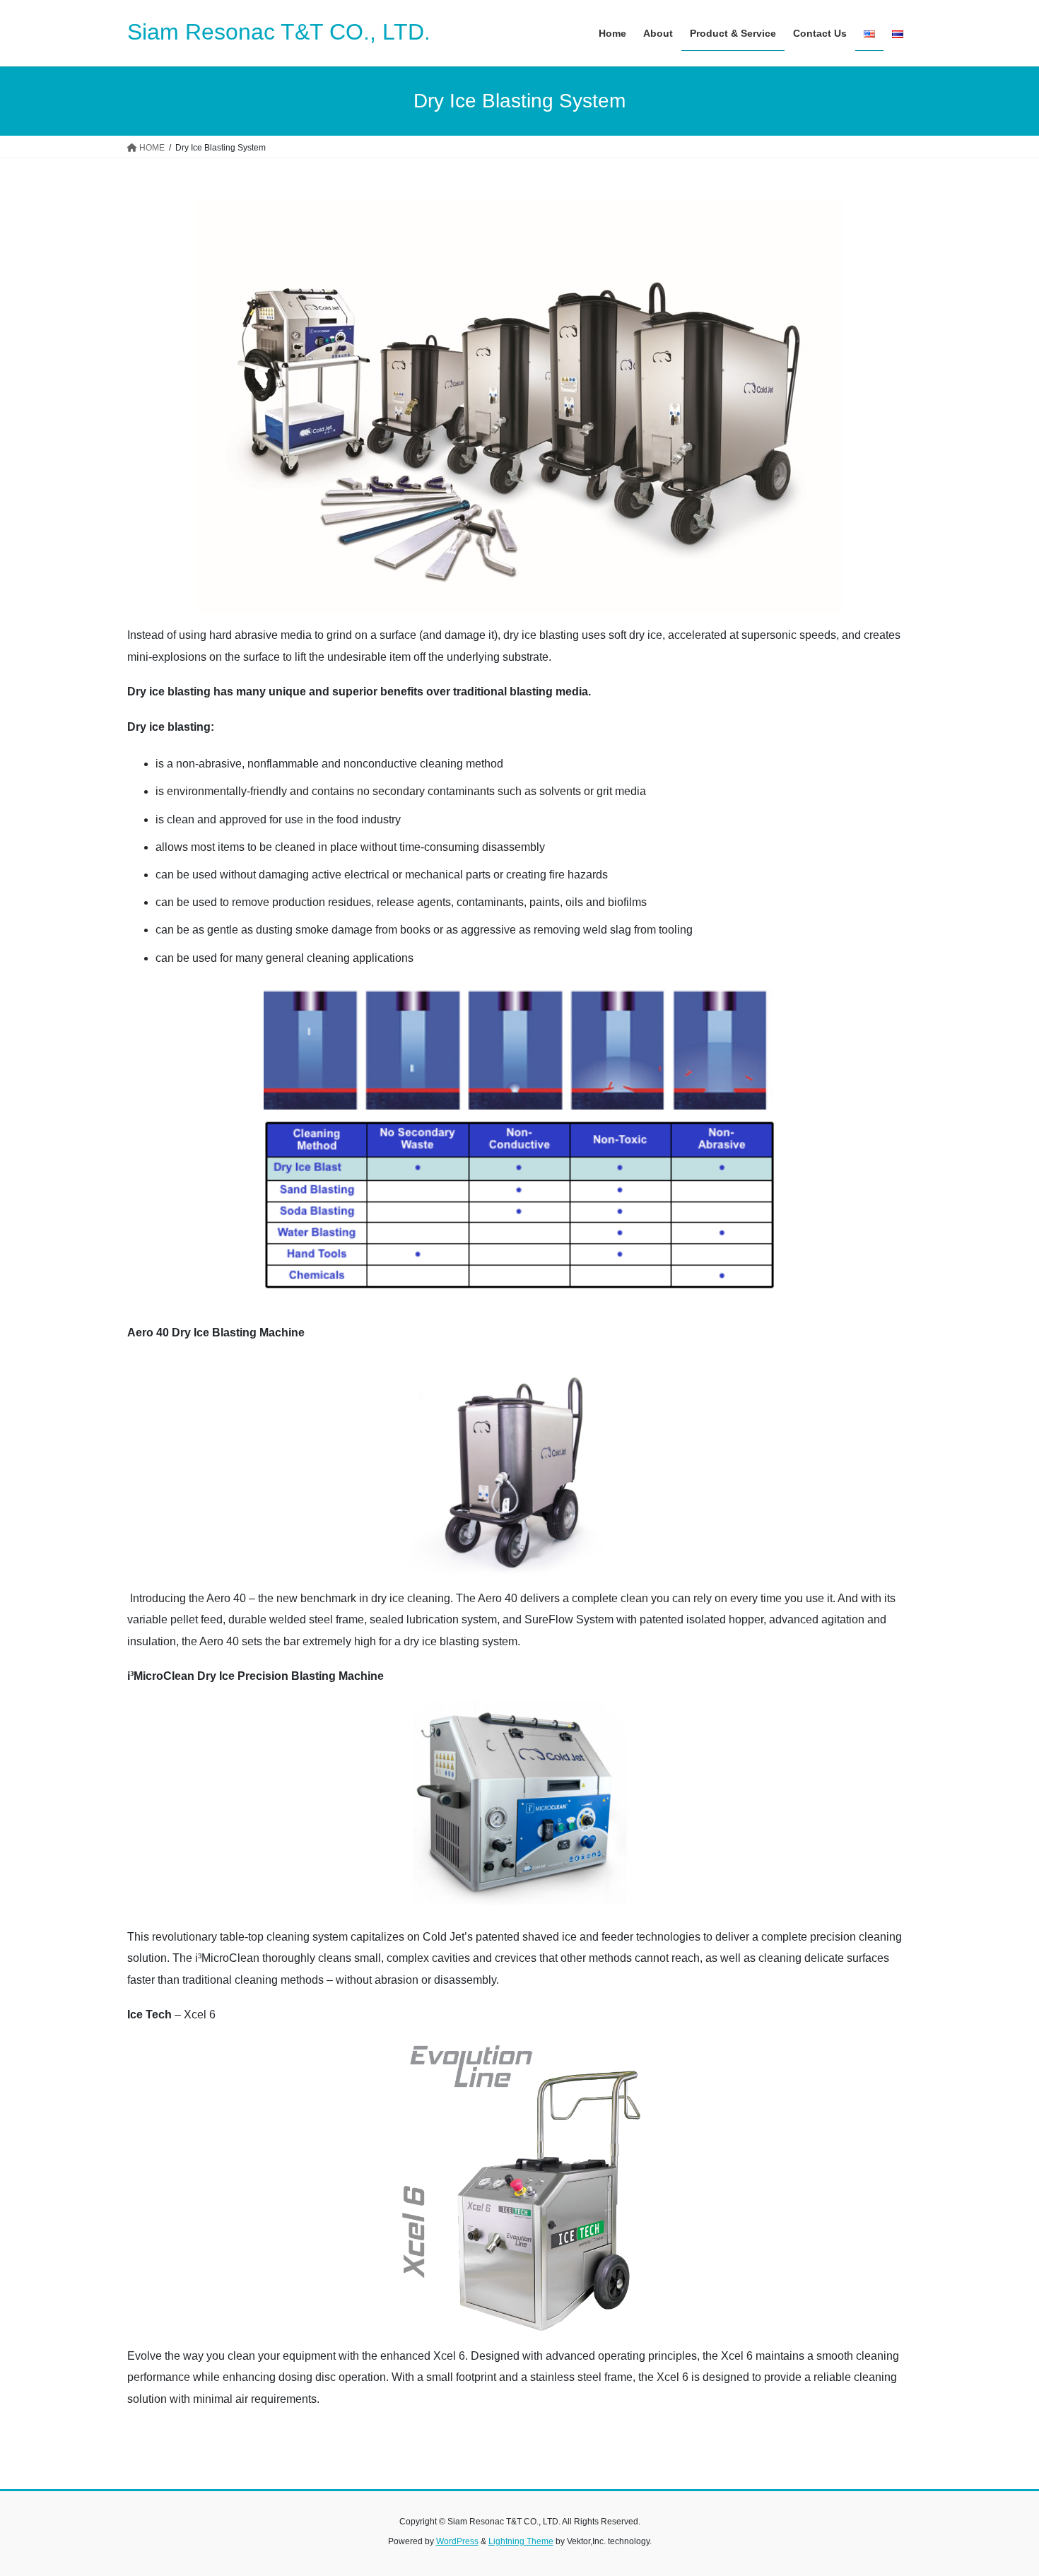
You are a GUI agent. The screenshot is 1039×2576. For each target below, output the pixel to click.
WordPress (457, 2541)
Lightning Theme (521, 2541)
